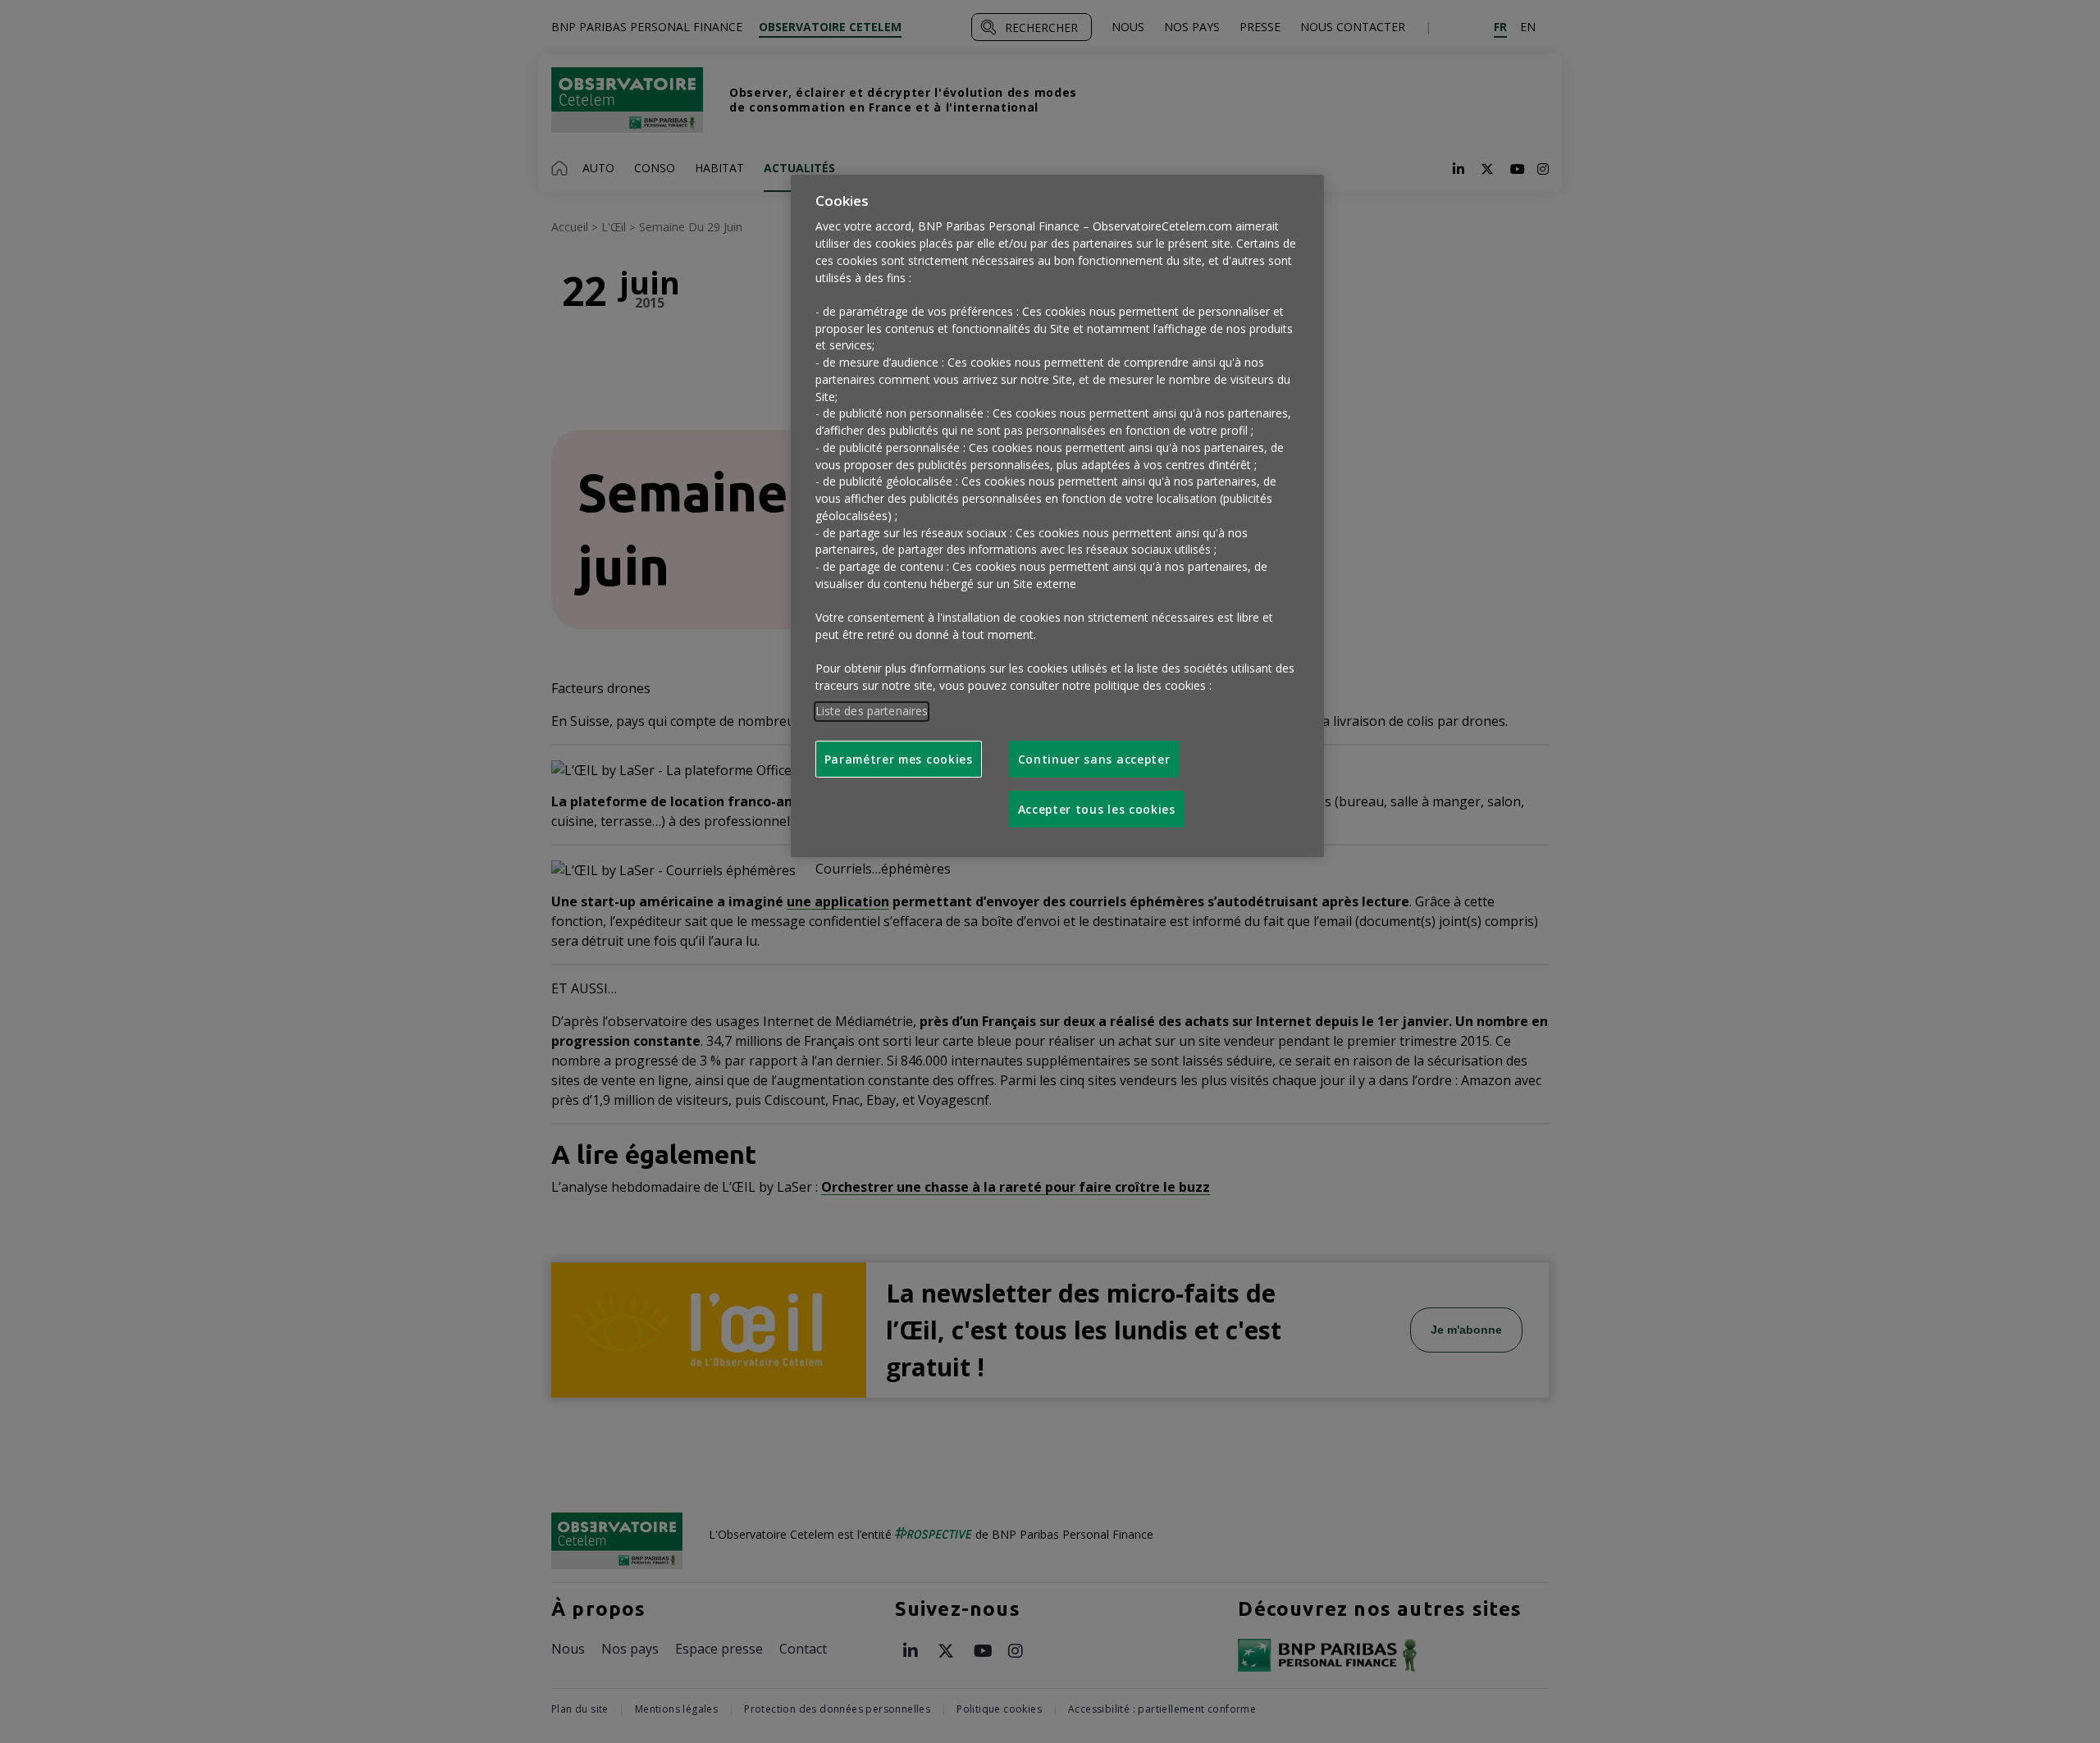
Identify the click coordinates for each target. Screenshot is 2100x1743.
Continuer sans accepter (1094, 759)
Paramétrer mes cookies (899, 759)
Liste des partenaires (872, 711)
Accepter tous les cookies (1097, 809)
